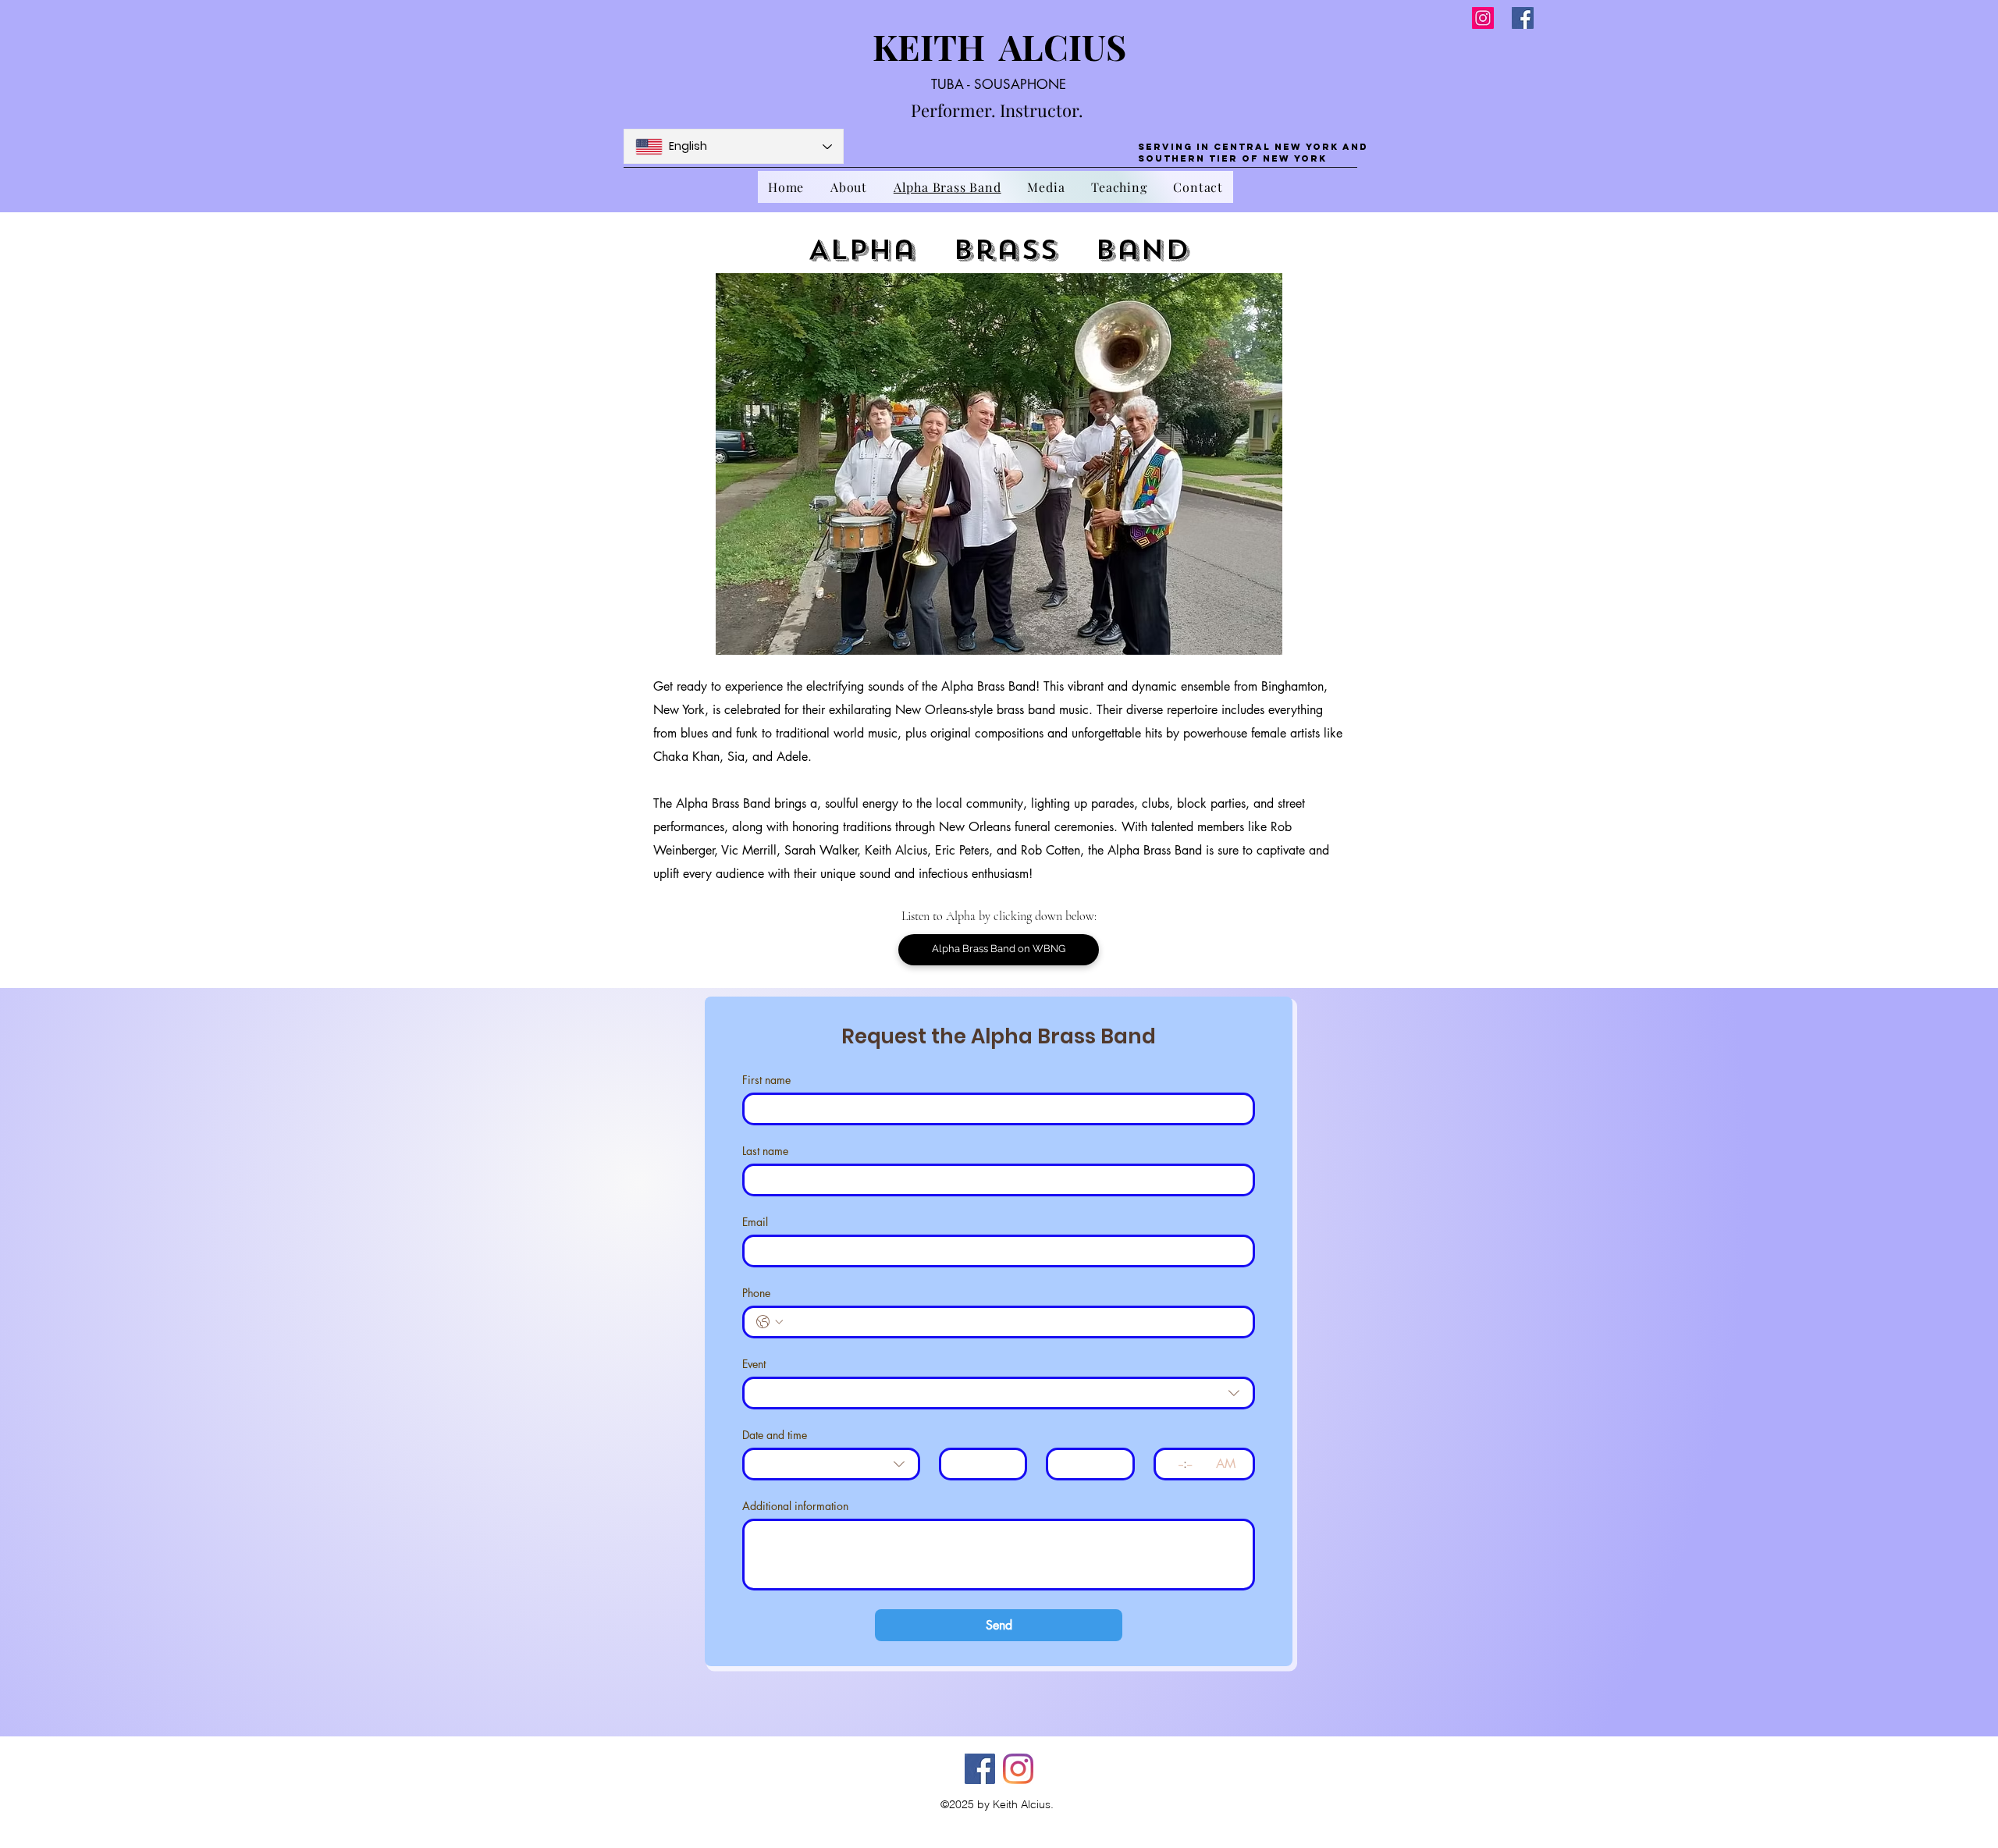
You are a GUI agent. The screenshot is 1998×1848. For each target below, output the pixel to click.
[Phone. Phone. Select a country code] (770, 1322)
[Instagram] (1483, 18)
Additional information (795, 1506)
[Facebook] (1523, 18)
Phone (756, 1293)
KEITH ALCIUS (1003, 46)
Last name (765, 1151)
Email (755, 1222)
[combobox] (999, 1393)
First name (766, 1080)
